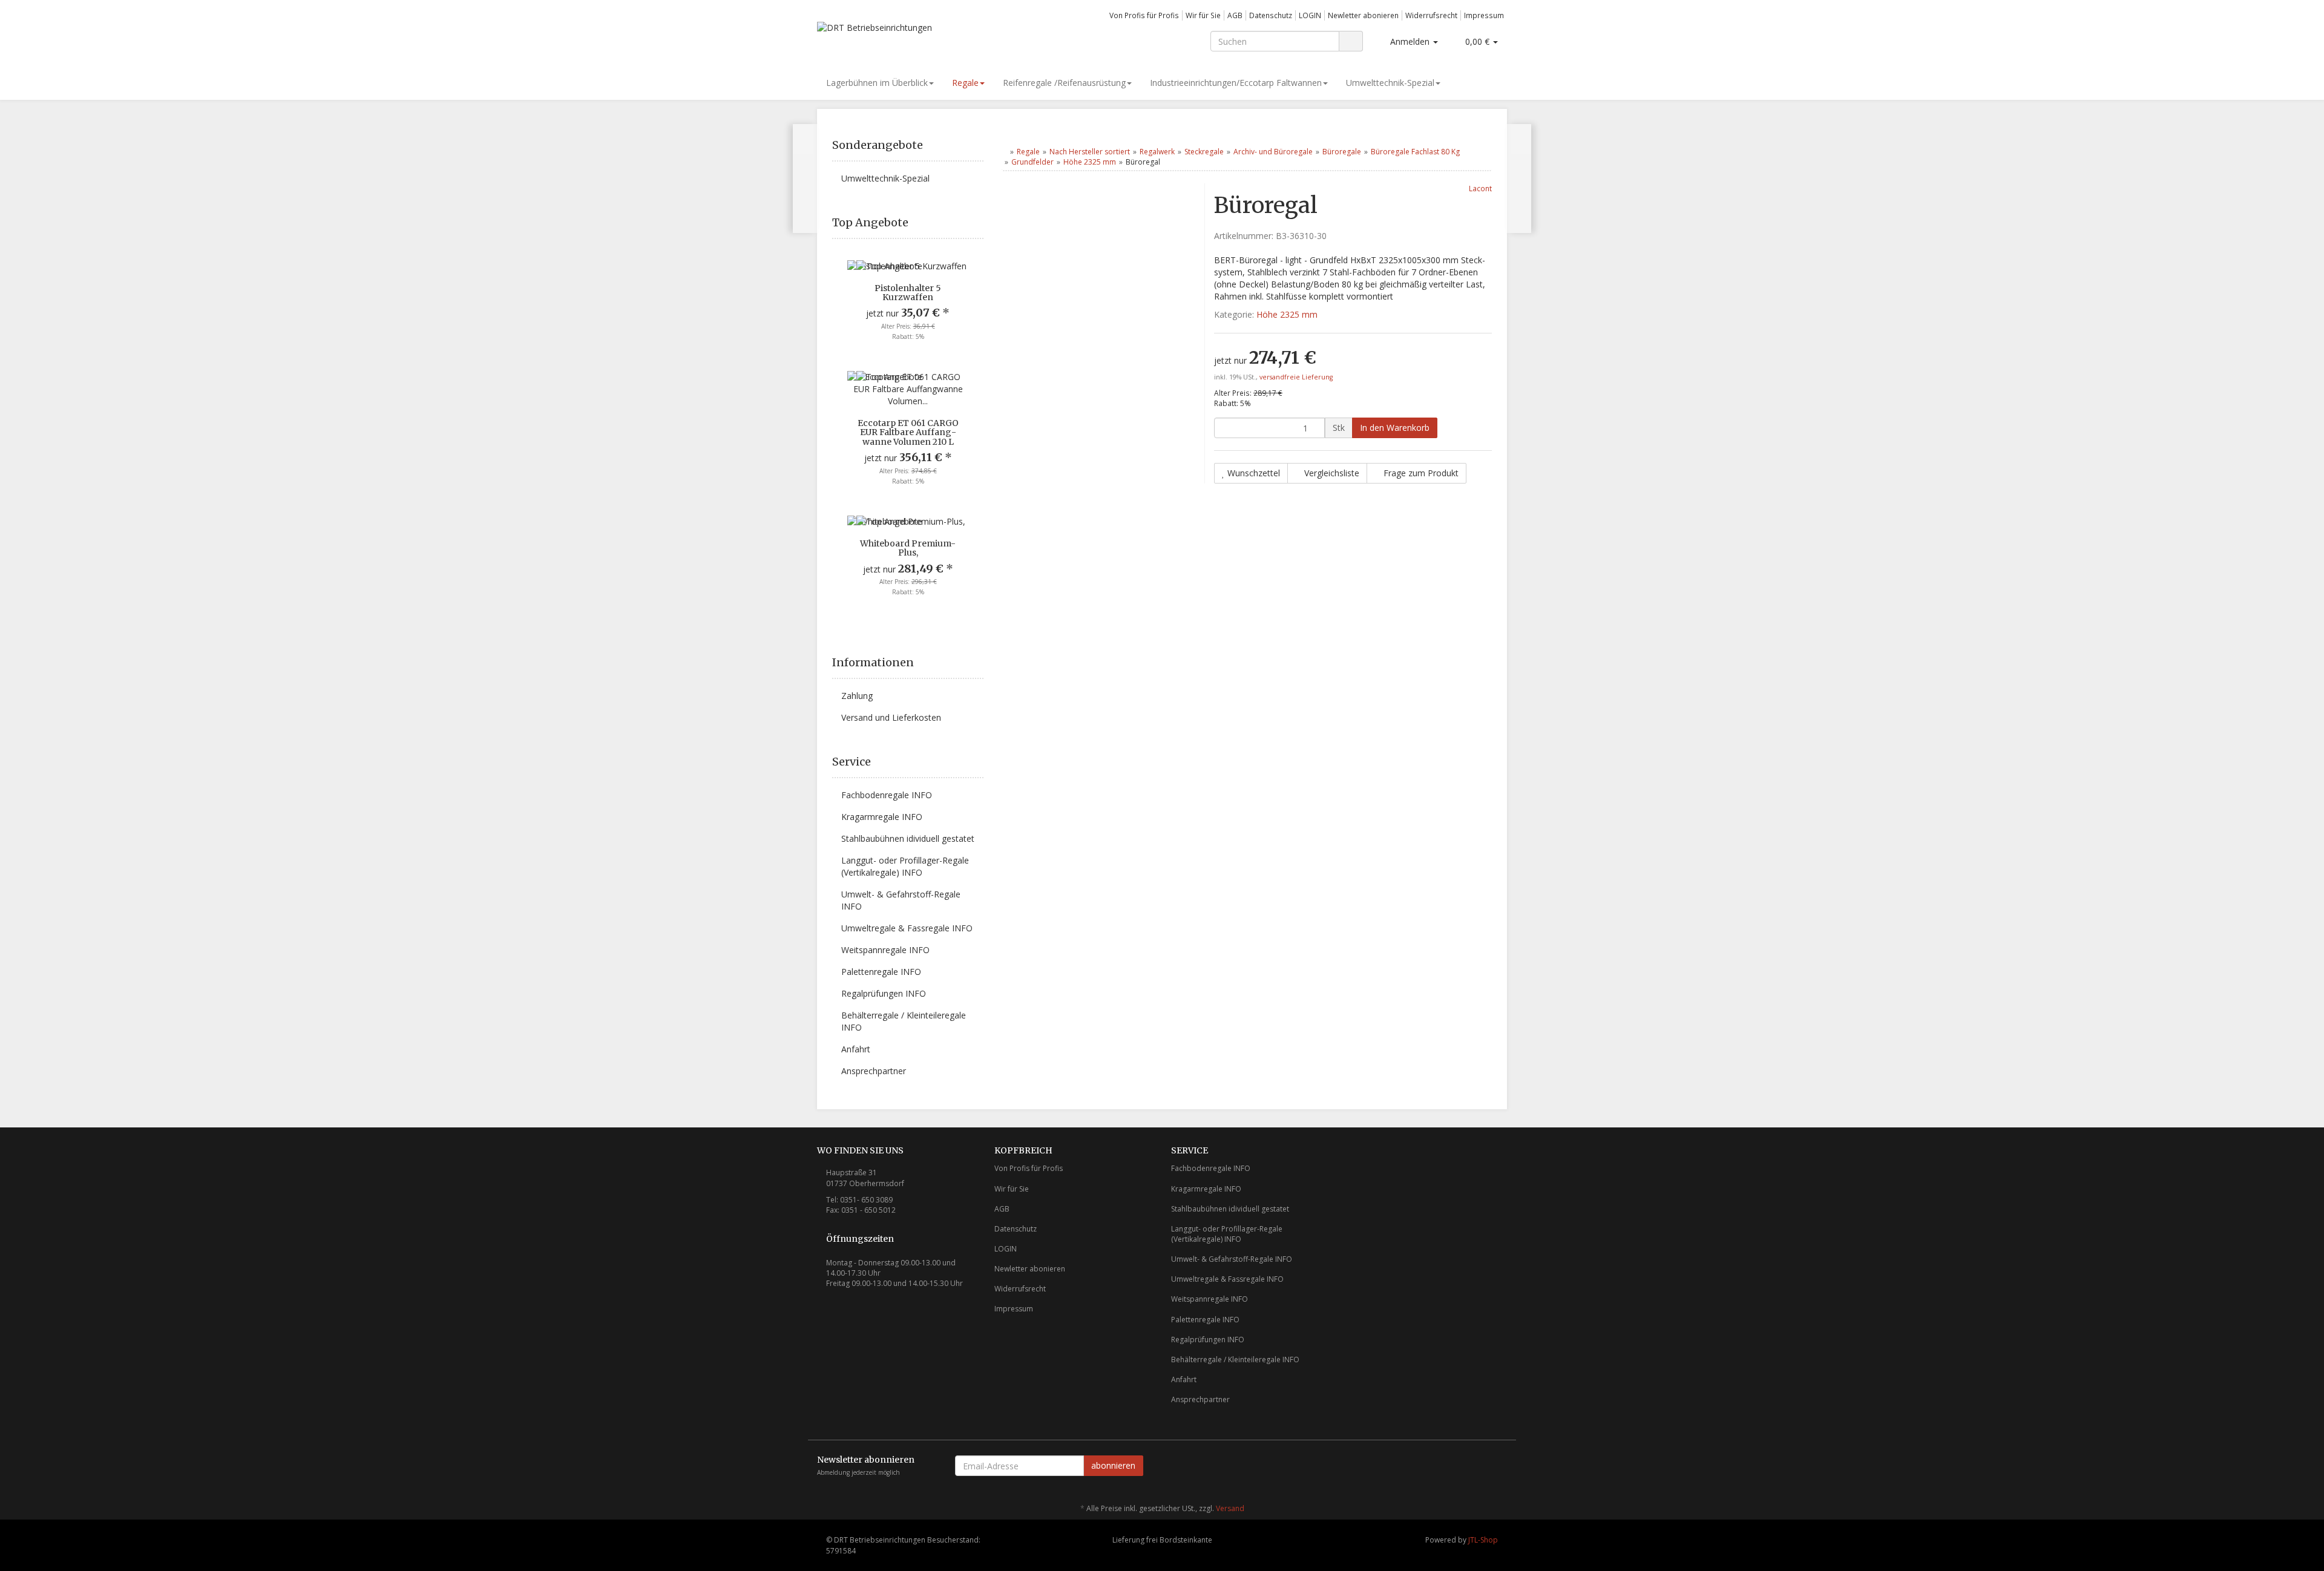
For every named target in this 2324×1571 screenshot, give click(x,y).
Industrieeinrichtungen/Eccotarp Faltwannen (1236, 83)
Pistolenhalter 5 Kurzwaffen (908, 293)
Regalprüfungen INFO (884, 993)
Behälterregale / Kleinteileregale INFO (904, 1021)
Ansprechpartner (874, 1071)
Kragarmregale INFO (882, 817)
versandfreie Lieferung (1296, 377)
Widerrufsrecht (1431, 15)
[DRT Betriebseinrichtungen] (926, 35)
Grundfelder (1032, 162)
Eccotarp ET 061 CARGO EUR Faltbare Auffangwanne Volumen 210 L (908, 432)
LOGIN (1310, 15)
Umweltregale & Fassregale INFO (907, 928)
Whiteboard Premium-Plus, (908, 548)
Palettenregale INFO (881, 972)
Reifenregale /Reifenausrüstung (1064, 83)
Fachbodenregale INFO (887, 795)
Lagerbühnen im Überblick (877, 83)
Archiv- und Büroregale (1273, 152)
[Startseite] (1004, 152)
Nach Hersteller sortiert (1090, 152)
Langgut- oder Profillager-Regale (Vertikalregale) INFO (905, 866)
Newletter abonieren (1363, 15)
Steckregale (1204, 152)
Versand (1230, 1508)
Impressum (1484, 15)
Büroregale (1342, 152)
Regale (965, 83)
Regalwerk (1157, 152)
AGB (1235, 15)
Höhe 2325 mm (1090, 162)
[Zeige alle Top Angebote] (979, 223)
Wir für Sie (1203, 15)
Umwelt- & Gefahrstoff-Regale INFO (901, 900)
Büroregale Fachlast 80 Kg (1415, 152)
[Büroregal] (1519, 179)
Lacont (1480, 188)
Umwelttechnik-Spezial (1390, 83)
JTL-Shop (1483, 1540)
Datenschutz (1271, 15)
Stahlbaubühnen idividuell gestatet (908, 838)
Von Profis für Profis (1144, 15)
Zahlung (857, 696)
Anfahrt (856, 1049)
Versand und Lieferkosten (891, 717)
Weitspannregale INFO (885, 950)
